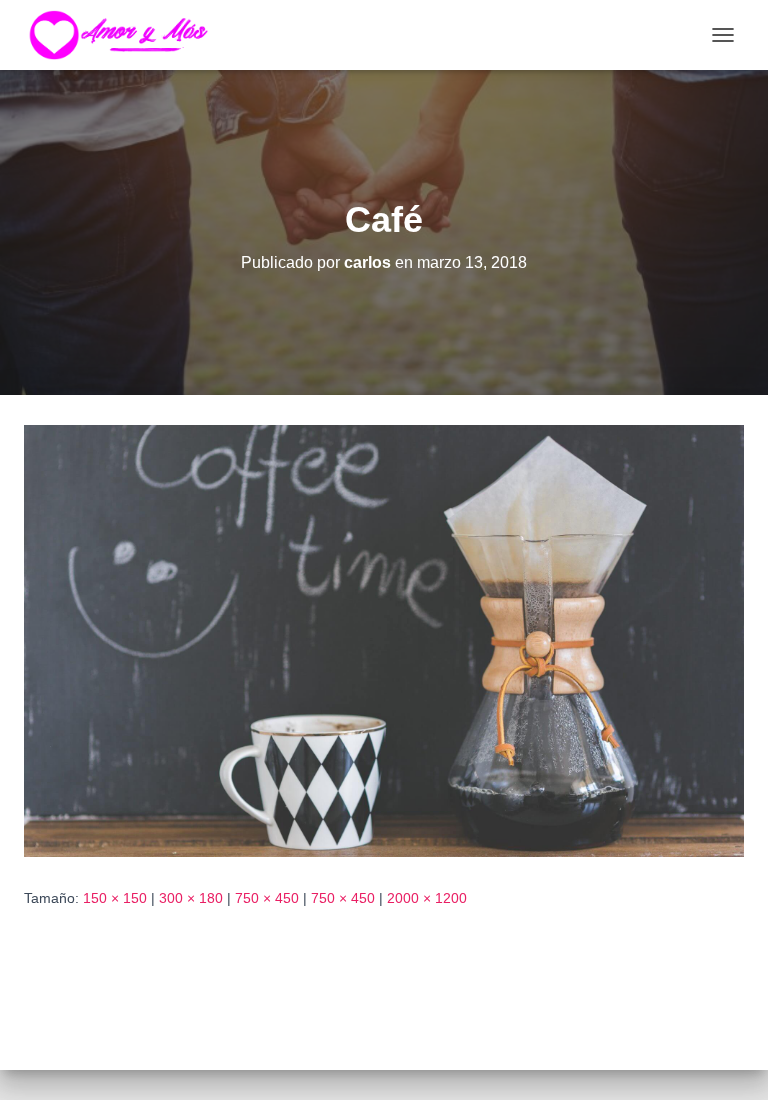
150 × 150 (115, 898)
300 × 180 (191, 898)
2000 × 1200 (427, 898)
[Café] (384, 640)
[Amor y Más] (131, 35)
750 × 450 (267, 898)
